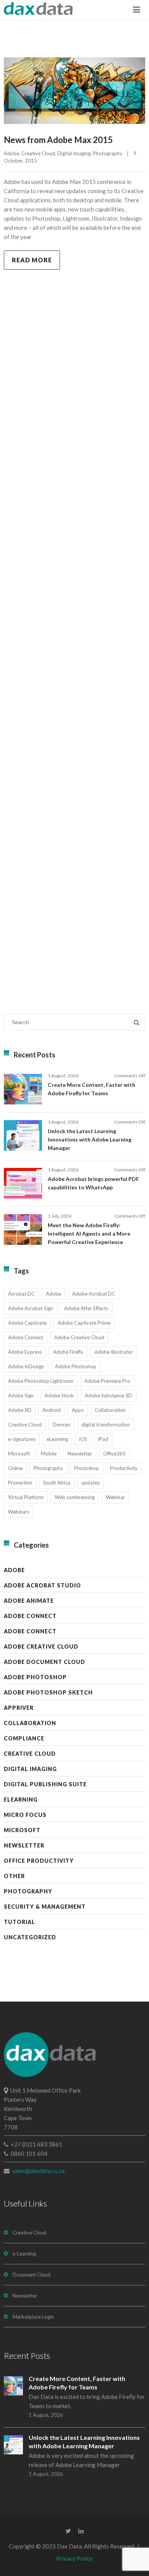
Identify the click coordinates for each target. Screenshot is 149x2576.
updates (91, 1483)
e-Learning (24, 2254)
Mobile (49, 1454)
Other (14, 1876)
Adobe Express (25, 1352)
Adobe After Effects (86, 1308)
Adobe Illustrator (114, 1352)
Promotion (20, 1483)
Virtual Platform (26, 1497)
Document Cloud (32, 2275)
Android (52, 1410)
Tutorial (19, 1922)
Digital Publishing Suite (45, 1784)
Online (15, 1468)
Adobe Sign (21, 1395)
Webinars (19, 1512)
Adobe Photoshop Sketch (48, 1692)
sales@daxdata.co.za (38, 2171)
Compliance (24, 1738)
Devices (62, 1425)
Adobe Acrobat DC (94, 1294)
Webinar (115, 1497)
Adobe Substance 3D (109, 1395)
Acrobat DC (21, 1294)
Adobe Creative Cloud (79, 1337)
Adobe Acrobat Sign (31, 1308)
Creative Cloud (38, 153)
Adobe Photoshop (76, 1366)
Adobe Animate (29, 1601)
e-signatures (22, 1439)
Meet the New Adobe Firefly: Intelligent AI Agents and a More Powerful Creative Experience (89, 1234)
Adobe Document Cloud (45, 1662)
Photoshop (87, 1468)
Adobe (11, 153)
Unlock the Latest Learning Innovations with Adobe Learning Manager (90, 1139)
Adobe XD (20, 1410)
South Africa (57, 1483)
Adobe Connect (26, 1337)
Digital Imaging (74, 153)
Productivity (124, 1468)
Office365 (114, 1454)
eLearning (57, 1439)
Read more (32, 260)
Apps (78, 1410)
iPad (103, 1439)
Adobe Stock (59, 1395)
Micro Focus (25, 1815)
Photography (108, 153)
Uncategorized (30, 1937)
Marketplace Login (33, 2317)
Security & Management (45, 1907)
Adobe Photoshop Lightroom (41, 1381)
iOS (83, 1439)
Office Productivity (39, 1861)
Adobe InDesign (26, 1366)
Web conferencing (75, 1497)
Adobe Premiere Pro (107, 1381)
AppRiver (19, 1708)
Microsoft (19, 1454)
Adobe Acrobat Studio (42, 1585)
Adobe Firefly (68, 1352)
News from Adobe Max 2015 (58, 140)
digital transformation (106, 1425)
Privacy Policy (74, 2558)
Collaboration (110, 1410)
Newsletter (80, 1454)
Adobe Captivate (27, 1323)
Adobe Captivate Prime (84, 1323)
